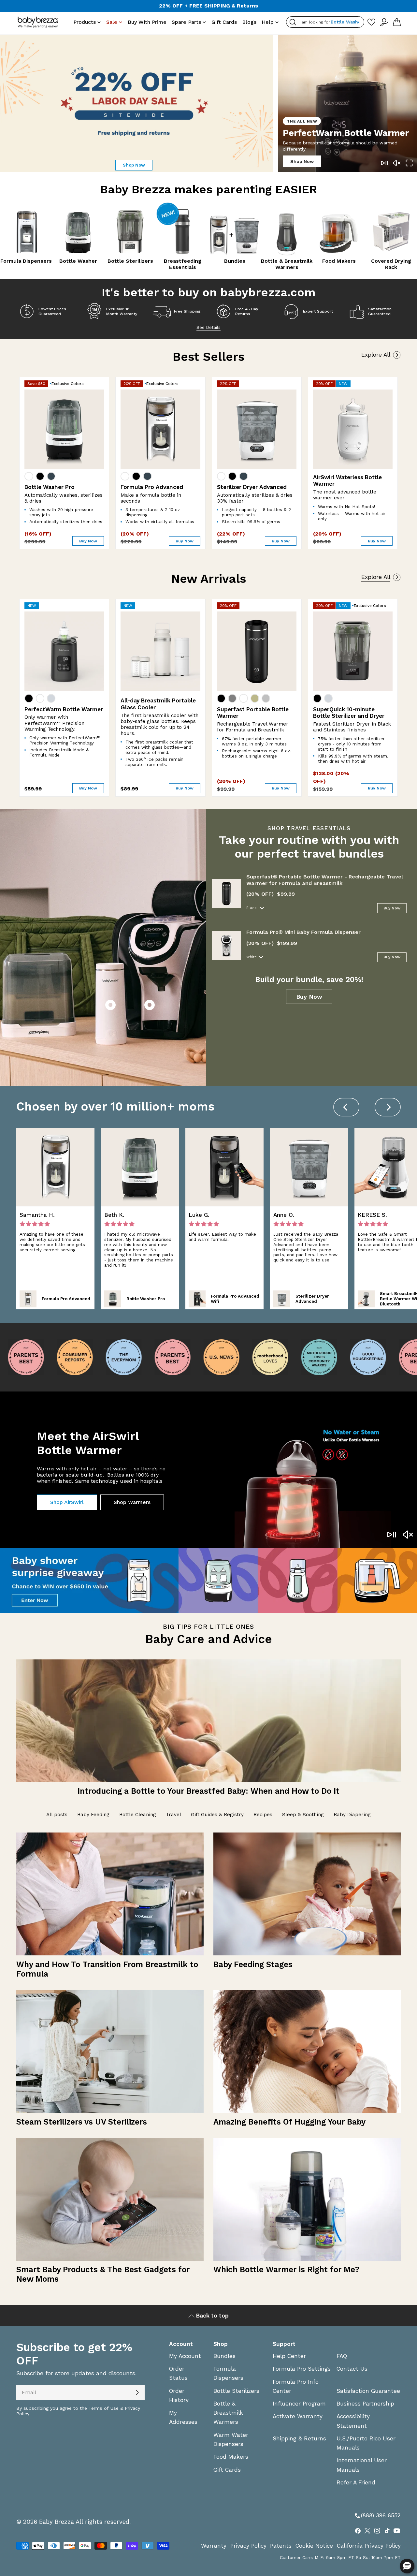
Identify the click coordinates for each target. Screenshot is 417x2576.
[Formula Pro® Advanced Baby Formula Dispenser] (160, 429)
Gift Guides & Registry (217, 1815)
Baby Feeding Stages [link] (253, 1964)
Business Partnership (365, 2404)
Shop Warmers (132, 1502)
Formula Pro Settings (302, 2369)
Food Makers (231, 2457)
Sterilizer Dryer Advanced (252, 487)
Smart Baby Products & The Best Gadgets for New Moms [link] (103, 2274)
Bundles (224, 2356)
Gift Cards (227, 2470)
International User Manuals (362, 2465)
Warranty (214, 2546)
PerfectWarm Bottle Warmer (64, 709)
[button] (407, 2566)
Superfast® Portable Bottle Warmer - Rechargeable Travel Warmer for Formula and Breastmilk (325, 880)
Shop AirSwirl (67, 1502)
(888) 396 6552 (377, 2516)
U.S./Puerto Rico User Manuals (366, 2443)
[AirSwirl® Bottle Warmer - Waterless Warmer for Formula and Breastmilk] (353, 429)
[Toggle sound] (397, 163)
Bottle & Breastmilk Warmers (228, 2413)
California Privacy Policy (369, 2546)
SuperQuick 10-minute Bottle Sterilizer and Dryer (349, 713)
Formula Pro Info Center (296, 2386)
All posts (57, 1815)
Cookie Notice (314, 2546)
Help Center (289, 2356)
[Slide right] (388, 1107)
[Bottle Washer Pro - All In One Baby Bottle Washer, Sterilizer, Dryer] (64, 429)
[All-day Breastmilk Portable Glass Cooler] (160, 651)
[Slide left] (346, 1107)
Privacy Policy (248, 2546)
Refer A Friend (356, 2482)
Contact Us (352, 2369)
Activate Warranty (298, 2416)
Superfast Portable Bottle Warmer (253, 713)
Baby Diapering (352, 1815)
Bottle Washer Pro (50, 487)
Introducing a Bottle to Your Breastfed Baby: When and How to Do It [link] (208, 1791)
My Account (185, 2356)
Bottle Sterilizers (236, 2391)
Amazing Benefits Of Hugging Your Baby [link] (289, 2122)
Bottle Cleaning (138, 1815)
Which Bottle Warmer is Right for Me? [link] (286, 2269)
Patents (281, 2546)
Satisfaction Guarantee (368, 2391)
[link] (208, 1725)
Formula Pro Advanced (152, 487)
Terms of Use (104, 2408)
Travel (173, 1815)
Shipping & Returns (299, 2438)
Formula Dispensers (228, 2373)
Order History (179, 2395)
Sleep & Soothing (303, 1815)
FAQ (342, 2356)
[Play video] (384, 163)
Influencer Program (299, 2404)
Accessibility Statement (353, 2421)
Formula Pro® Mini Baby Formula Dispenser (303, 932)
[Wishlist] (371, 22)
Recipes (263, 1815)
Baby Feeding (93, 1815)
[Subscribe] (137, 2392)
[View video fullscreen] (409, 163)
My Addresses (183, 2417)
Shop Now (302, 161)
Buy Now (392, 908)
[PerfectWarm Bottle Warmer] (64, 651)
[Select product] (110, 1006)
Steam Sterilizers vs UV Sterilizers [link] (82, 2122)
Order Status (178, 2373)
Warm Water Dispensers (231, 2439)
